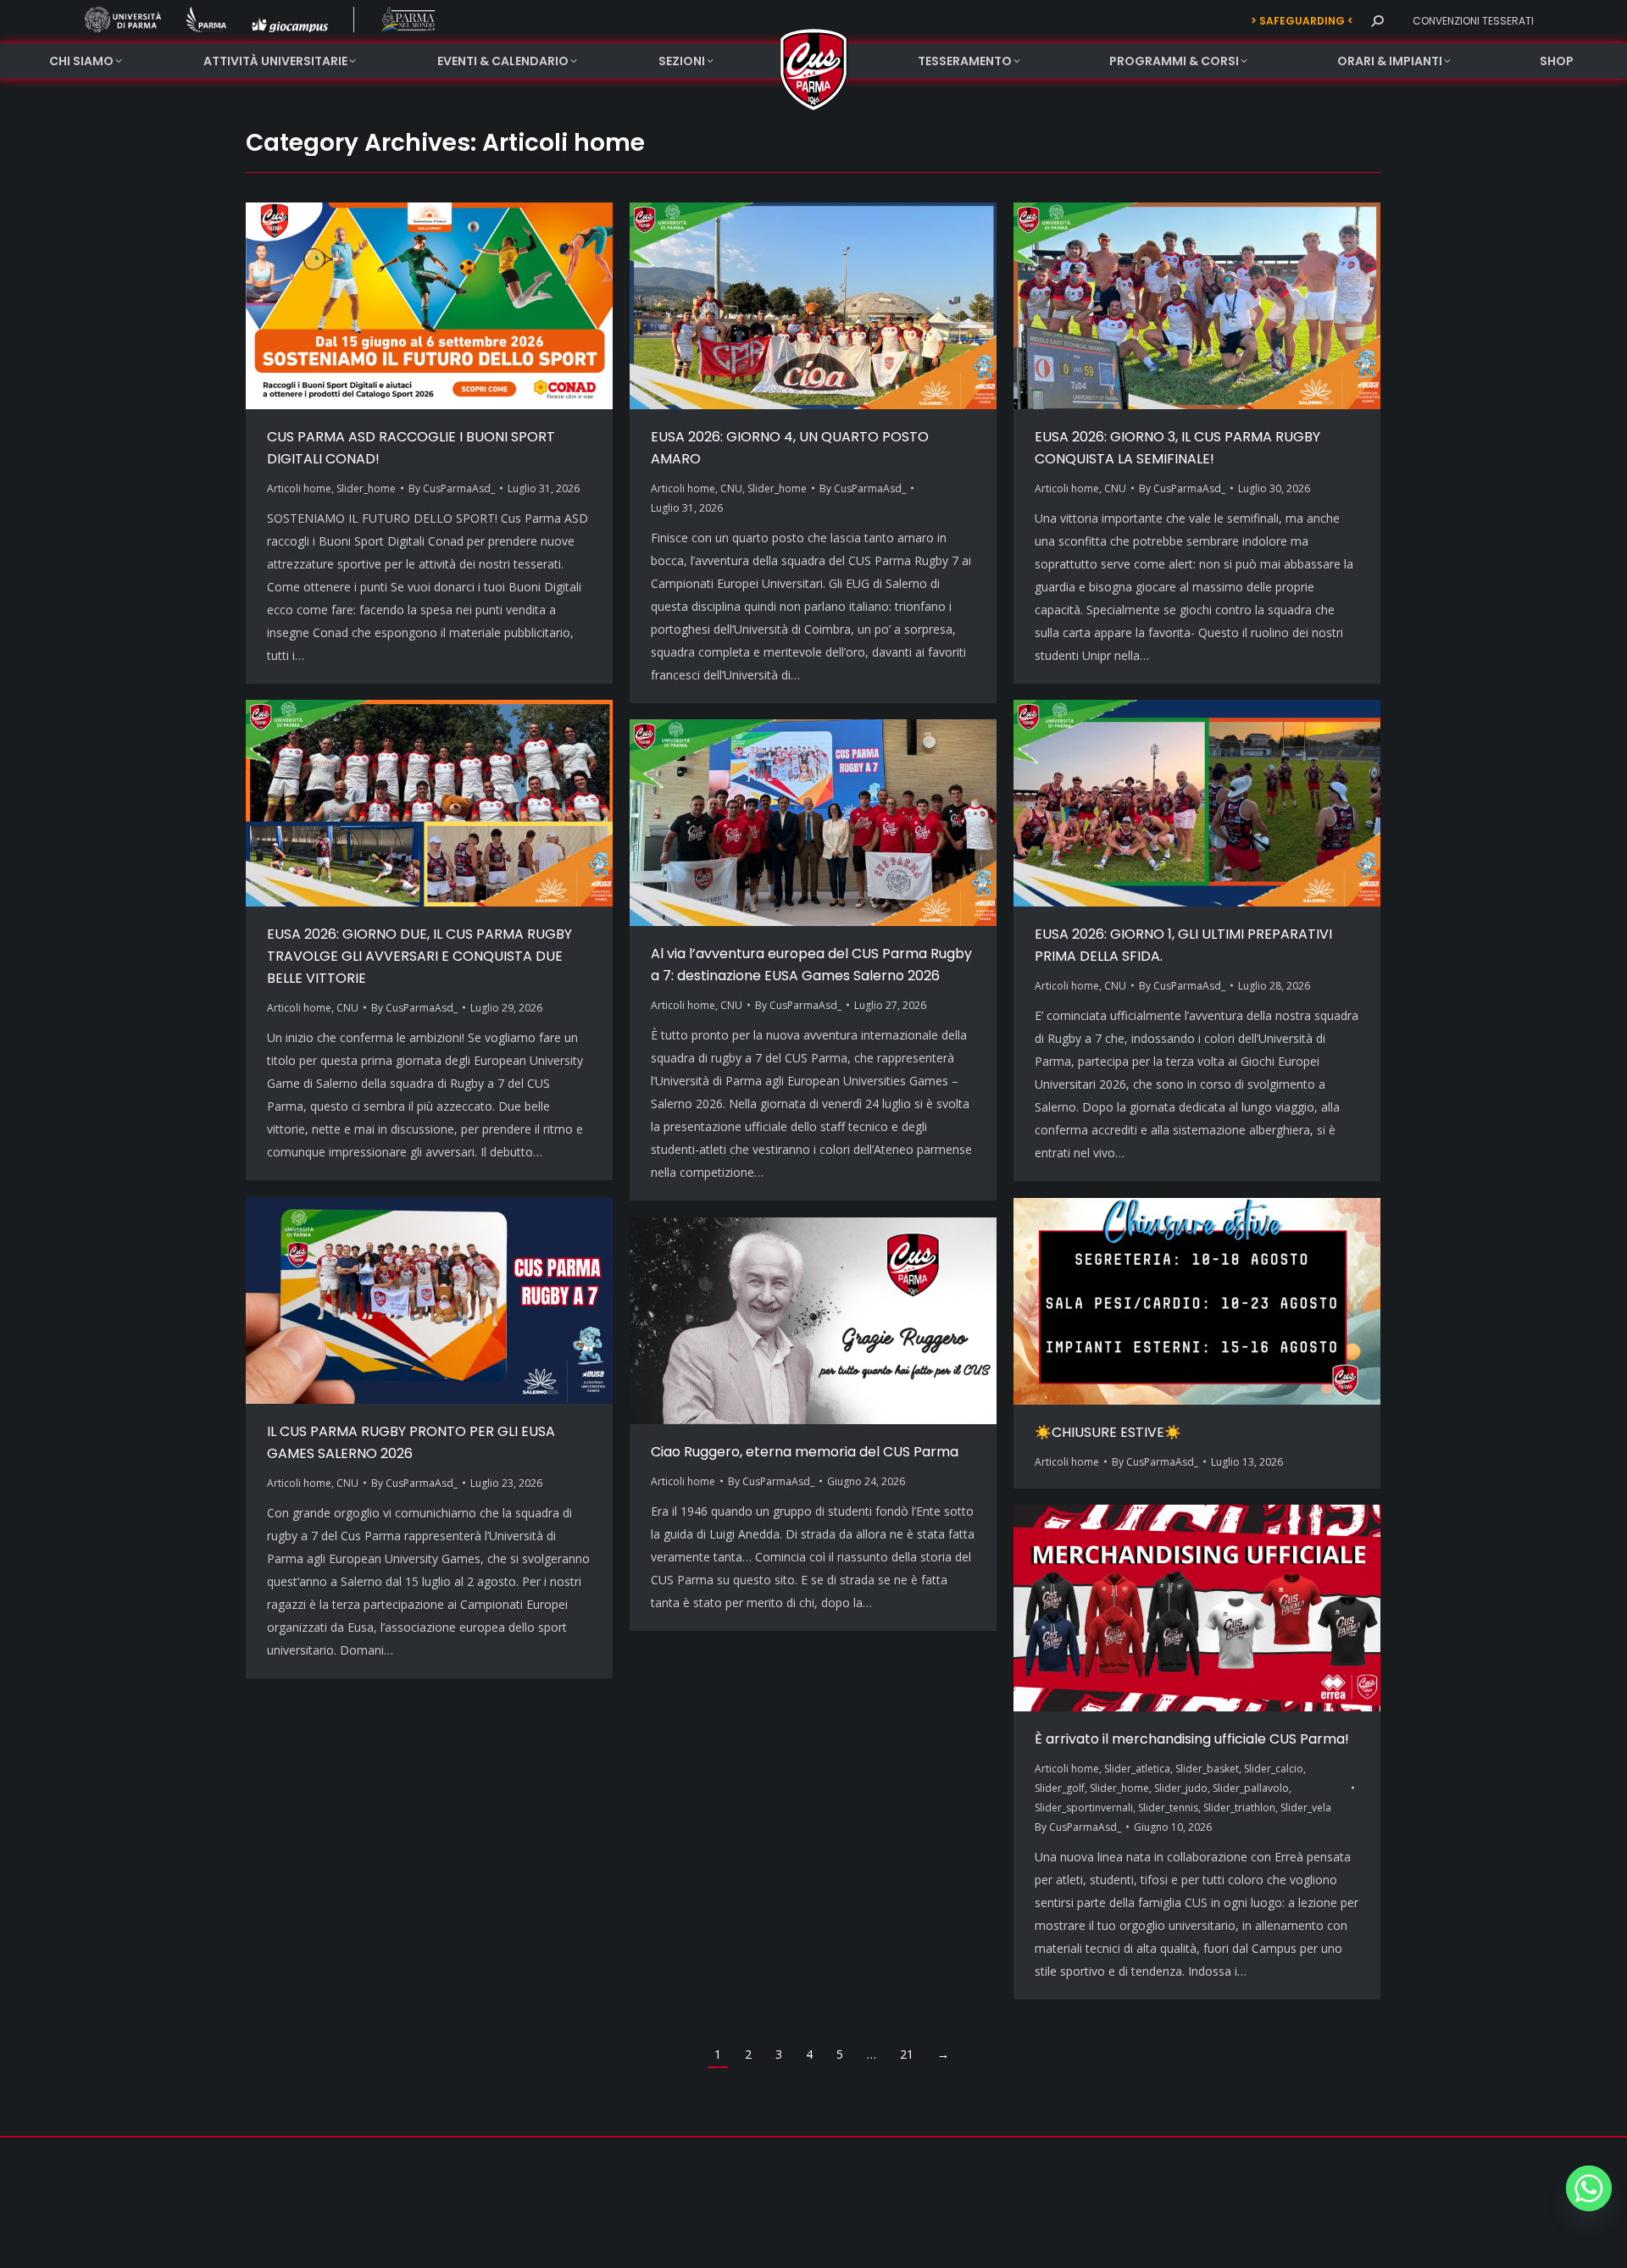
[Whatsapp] (1589, 2188)
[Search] (1377, 21)
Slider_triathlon (1239, 1808)
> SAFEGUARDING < (1302, 21)
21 (907, 2054)
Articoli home (299, 488)
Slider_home (366, 488)
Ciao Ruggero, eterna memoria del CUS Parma (805, 1452)
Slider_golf (1060, 1788)
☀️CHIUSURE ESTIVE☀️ (1108, 1432)
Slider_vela (1306, 1808)
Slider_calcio (1274, 1769)
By (452, 488)
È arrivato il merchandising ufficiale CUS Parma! (1192, 1739)
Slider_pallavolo (1251, 1788)
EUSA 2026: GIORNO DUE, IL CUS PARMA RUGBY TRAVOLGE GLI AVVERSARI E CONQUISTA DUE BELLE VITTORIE (419, 956)
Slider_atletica (1137, 1769)
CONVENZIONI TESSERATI (1473, 21)
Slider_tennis (1168, 1808)
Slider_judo (1181, 1788)
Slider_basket (1207, 1769)
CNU (731, 488)
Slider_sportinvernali (1084, 1808)
